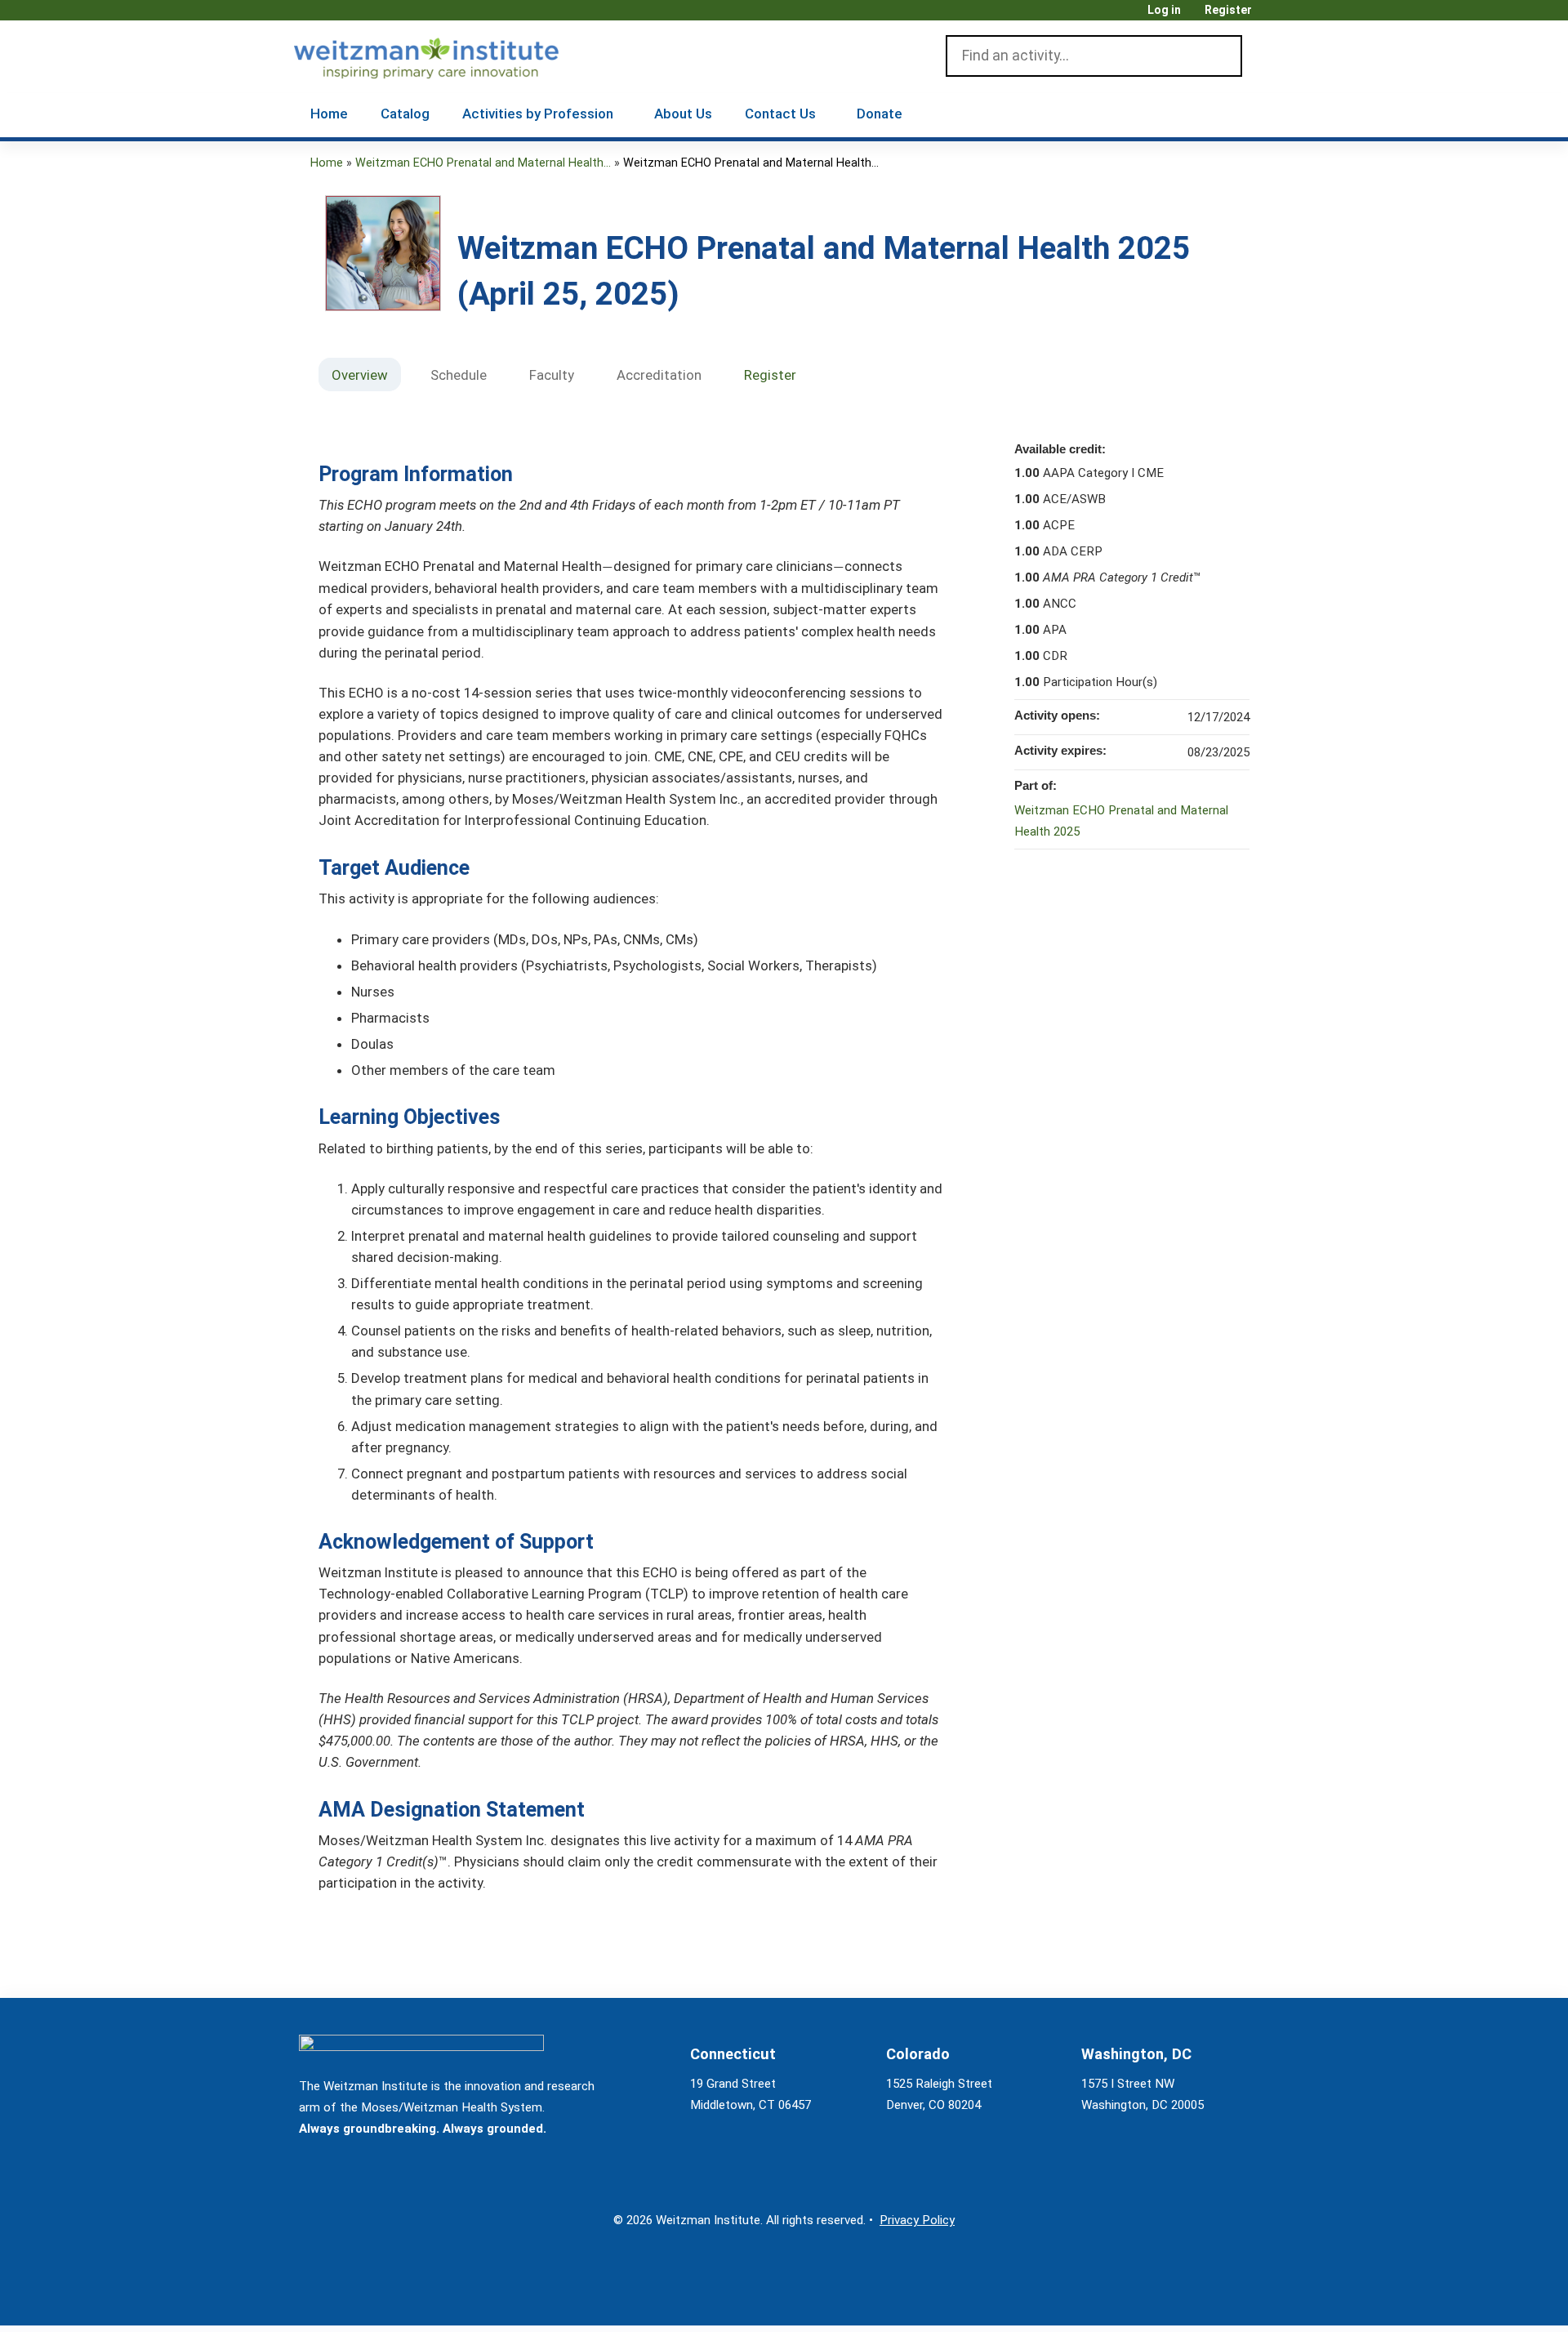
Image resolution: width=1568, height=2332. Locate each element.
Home (329, 114)
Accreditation (659, 375)
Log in (1164, 10)
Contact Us (780, 114)
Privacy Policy (917, 2220)
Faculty (552, 375)
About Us (683, 114)
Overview (360, 375)
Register (1228, 10)
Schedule (459, 375)
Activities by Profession (538, 114)
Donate (880, 114)
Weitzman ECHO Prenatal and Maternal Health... (483, 163)
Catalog (405, 114)
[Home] (450, 55)
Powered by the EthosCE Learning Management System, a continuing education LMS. (1216, 2299)
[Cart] (1269, 16)
